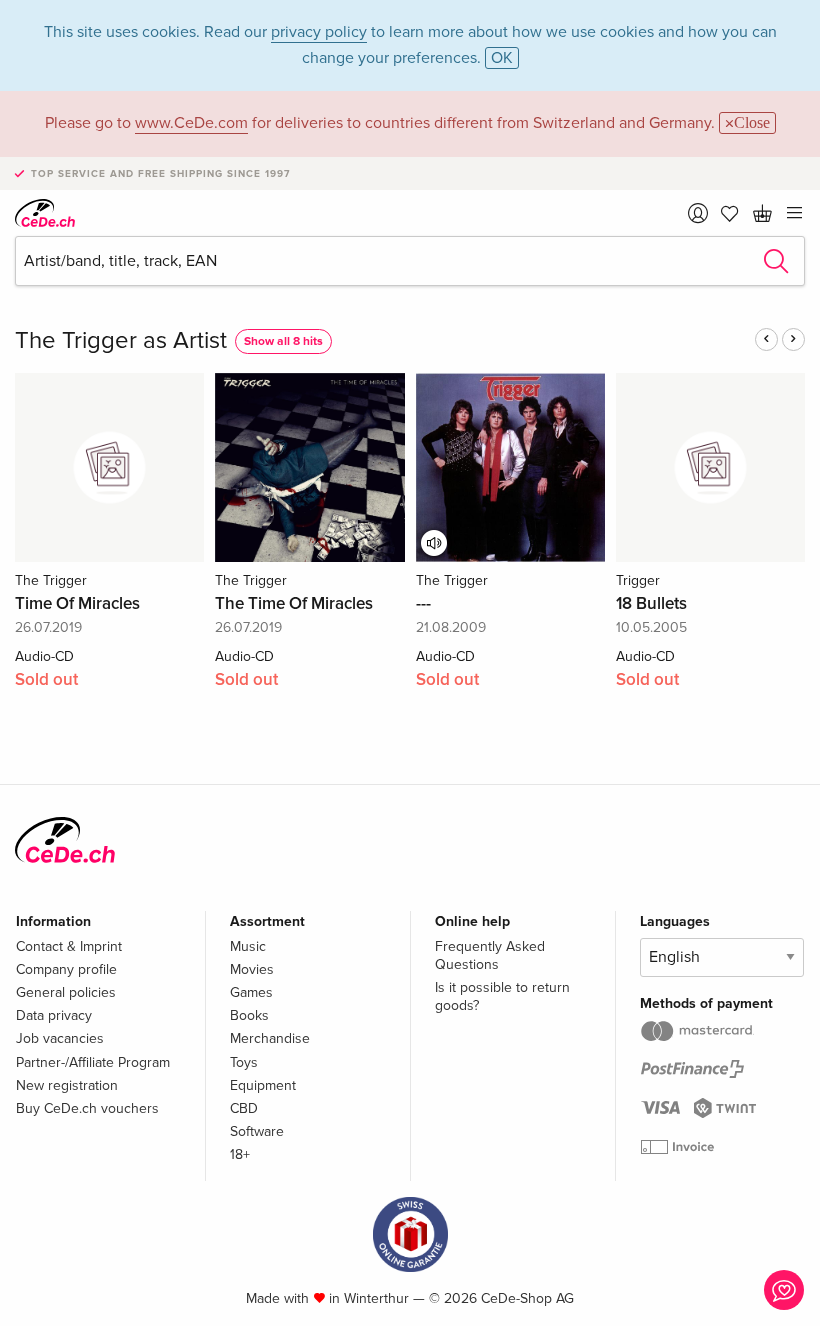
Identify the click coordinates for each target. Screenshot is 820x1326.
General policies (66, 992)
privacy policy (319, 32)
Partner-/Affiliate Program (93, 1062)
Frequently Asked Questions (490, 955)
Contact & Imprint (69, 946)
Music (248, 946)
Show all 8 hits (283, 341)
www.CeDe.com (191, 123)
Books (249, 1015)
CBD (244, 1108)
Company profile (66, 969)
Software (257, 1131)
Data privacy (54, 1015)
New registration (67, 1085)
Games (251, 992)
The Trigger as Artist (121, 340)
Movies (252, 969)
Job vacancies (60, 1038)
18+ (240, 1154)
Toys (244, 1062)
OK (502, 58)
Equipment (263, 1085)
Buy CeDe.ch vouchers (87, 1108)
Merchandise (270, 1038)
